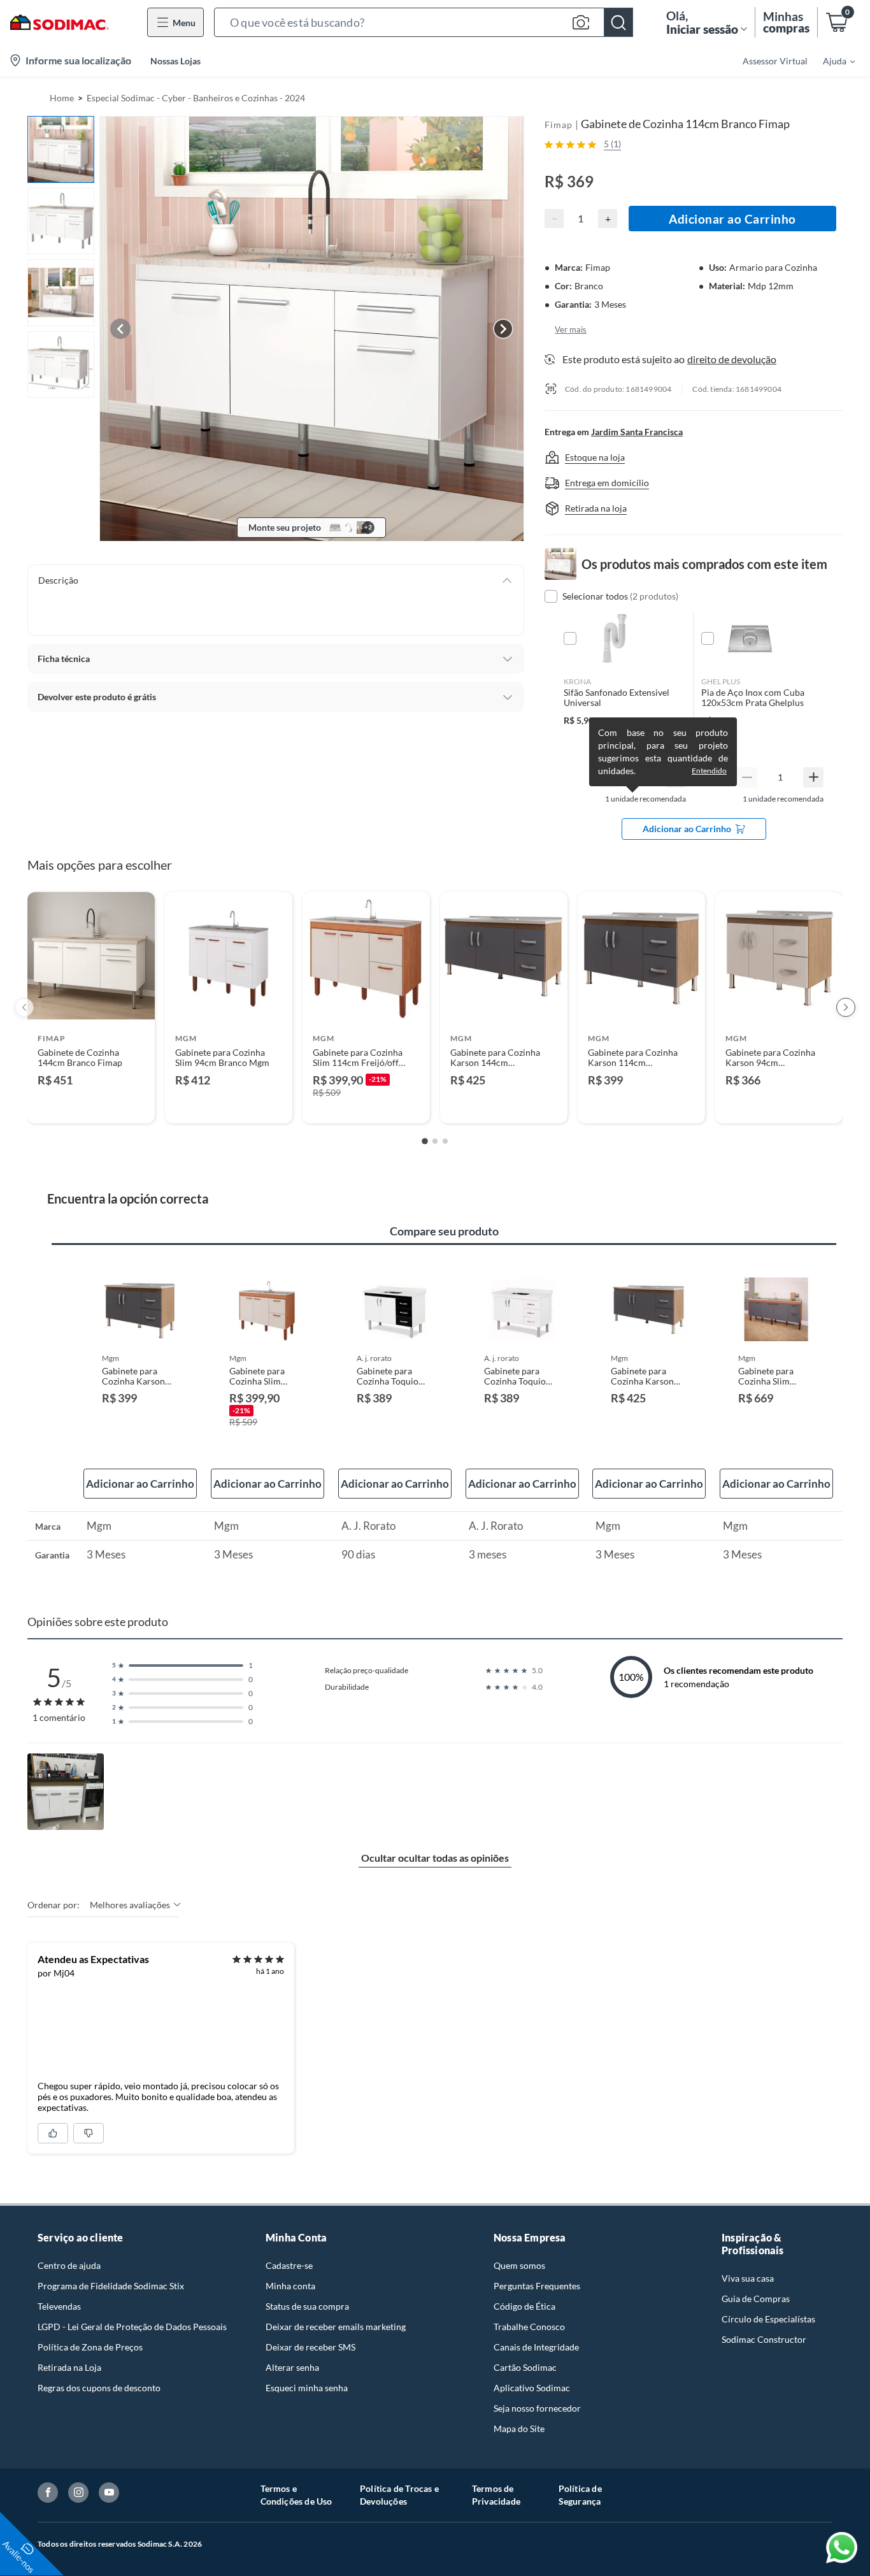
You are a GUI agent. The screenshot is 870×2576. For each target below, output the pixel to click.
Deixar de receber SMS (310, 2347)
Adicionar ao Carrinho (732, 219)
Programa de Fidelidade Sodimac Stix (111, 2286)
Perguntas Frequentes (537, 2286)
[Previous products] (24, 1007)
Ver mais (571, 329)
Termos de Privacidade (496, 2495)
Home (62, 98)
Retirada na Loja (69, 2367)
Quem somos (519, 2265)
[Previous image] (120, 329)
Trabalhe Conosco (529, 2327)
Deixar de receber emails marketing (336, 2327)
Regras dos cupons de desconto (99, 2388)
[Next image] (503, 329)
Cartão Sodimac (525, 2367)
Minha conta (290, 2286)
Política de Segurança (580, 2495)
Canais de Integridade (536, 2347)
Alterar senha (292, 2367)
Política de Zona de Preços (90, 2347)
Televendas (59, 2306)
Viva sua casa (748, 2278)
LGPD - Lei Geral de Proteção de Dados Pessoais (132, 2327)
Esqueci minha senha (307, 2388)
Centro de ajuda (69, 2265)
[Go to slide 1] (425, 1141)
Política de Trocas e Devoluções (399, 2495)
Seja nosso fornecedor (537, 2408)
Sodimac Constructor (764, 2339)
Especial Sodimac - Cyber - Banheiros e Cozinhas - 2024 (196, 98)
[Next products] (846, 1007)
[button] (424, 22)
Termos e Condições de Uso (296, 2495)
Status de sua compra (307, 2306)
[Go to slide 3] (445, 1141)
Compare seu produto (444, 1231)
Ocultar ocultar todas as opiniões (435, 1858)
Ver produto (91, 1105)
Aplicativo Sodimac (532, 2388)
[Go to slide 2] (435, 1141)
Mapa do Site (519, 2428)
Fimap (559, 125)
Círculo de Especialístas (768, 2319)
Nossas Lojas (175, 61)
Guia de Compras (756, 2299)
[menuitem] (831, 61)
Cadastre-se (289, 2265)
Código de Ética (524, 2306)
